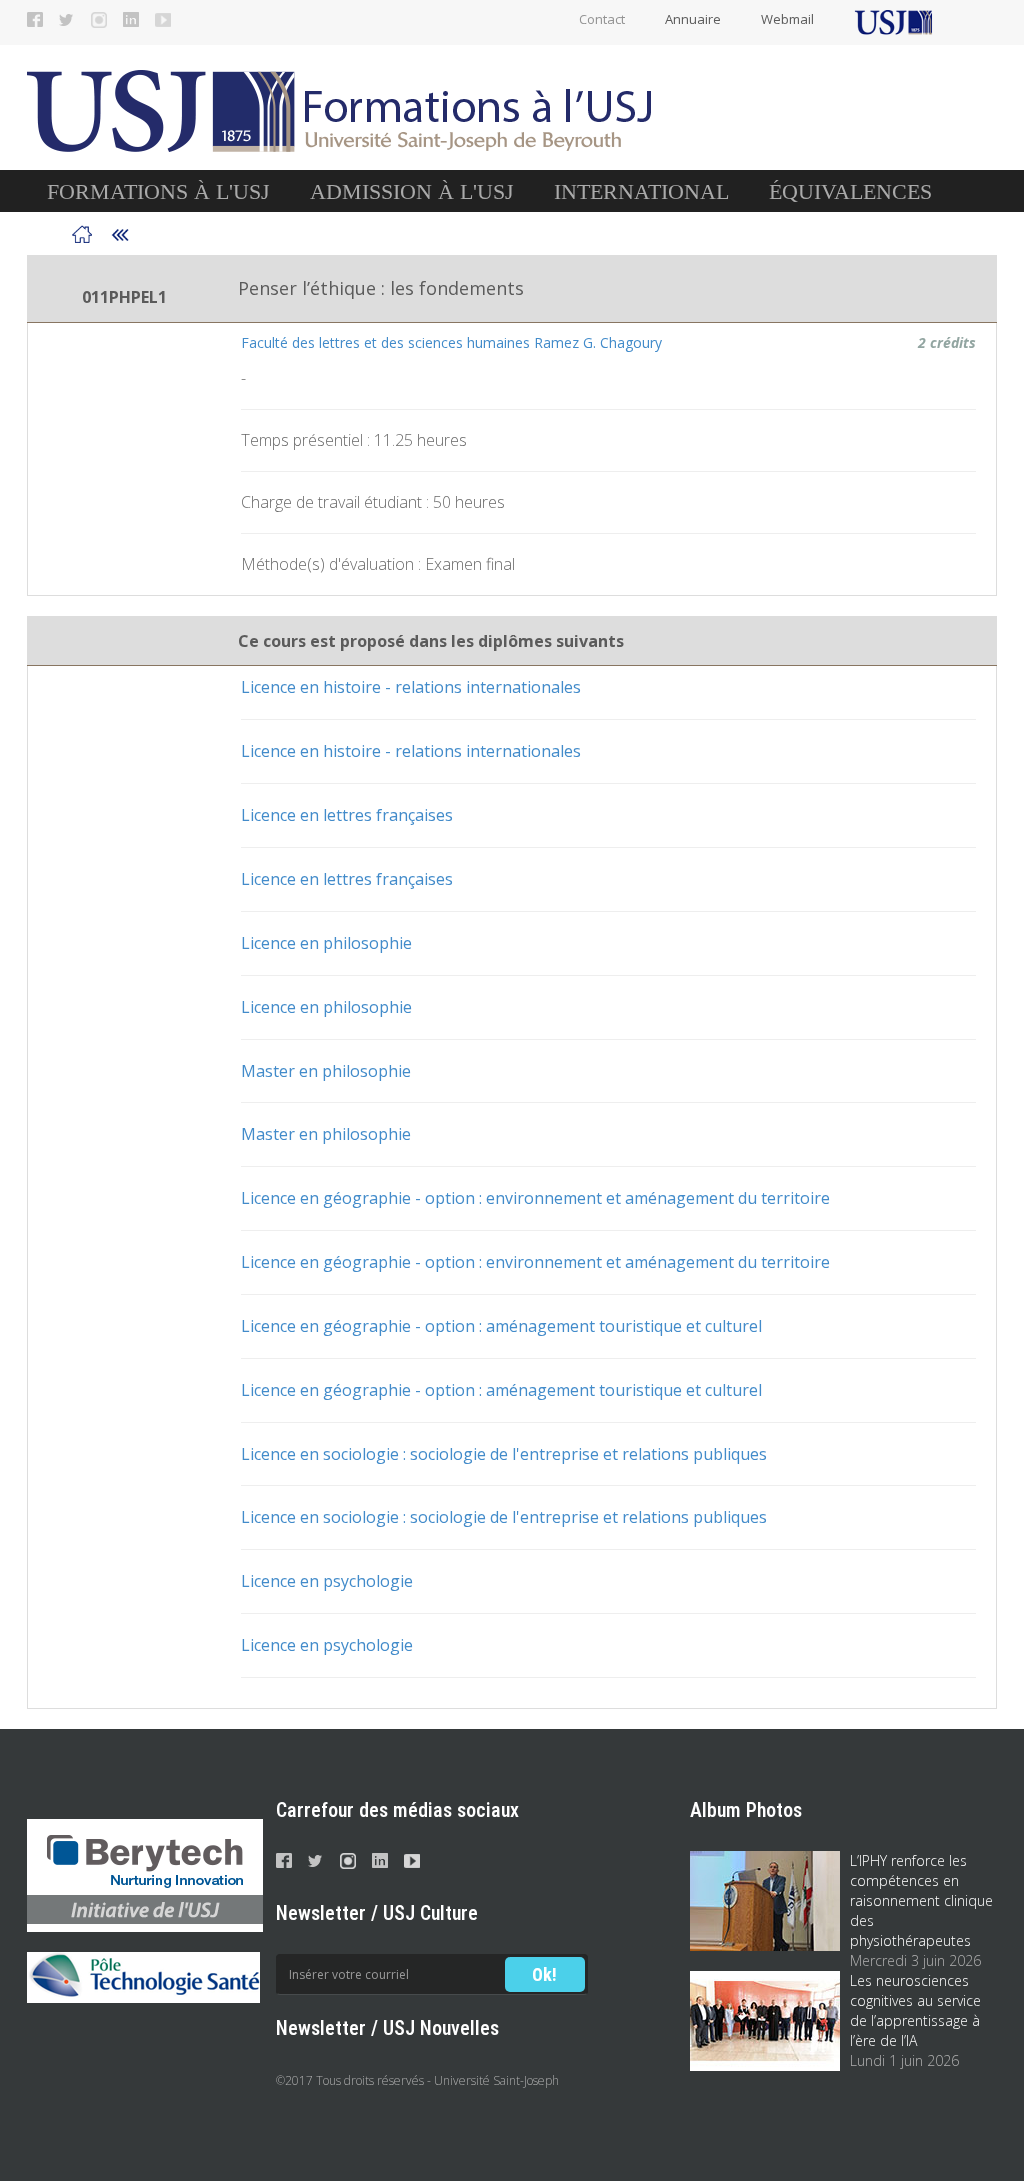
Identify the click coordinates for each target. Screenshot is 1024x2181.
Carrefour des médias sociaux (397, 1810)
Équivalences (850, 191)
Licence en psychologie (327, 1581)
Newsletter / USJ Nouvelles (387, 2028)
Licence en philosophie (326, 943)
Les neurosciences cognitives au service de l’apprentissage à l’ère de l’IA (915, 2010)
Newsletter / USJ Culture (377, 1913)
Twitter (67, 20)
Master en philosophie (326, 1071)
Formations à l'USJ (158, 191)
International (641, 191)
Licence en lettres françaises (347, 815)
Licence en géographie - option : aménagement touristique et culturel (501, 1326)
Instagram (99, 20)
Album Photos (746, 1810)
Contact (602, 19)
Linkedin (131, 20)
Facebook (35, 20)
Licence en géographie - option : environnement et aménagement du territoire (535, 1198)
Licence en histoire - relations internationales (411, 687)
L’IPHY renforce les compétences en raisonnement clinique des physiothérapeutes (921, 1900)
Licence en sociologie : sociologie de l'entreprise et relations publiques (504, 1454)
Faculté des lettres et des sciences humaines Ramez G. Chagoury (451, 342)
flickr (163, 20)
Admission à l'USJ (412, 191)
